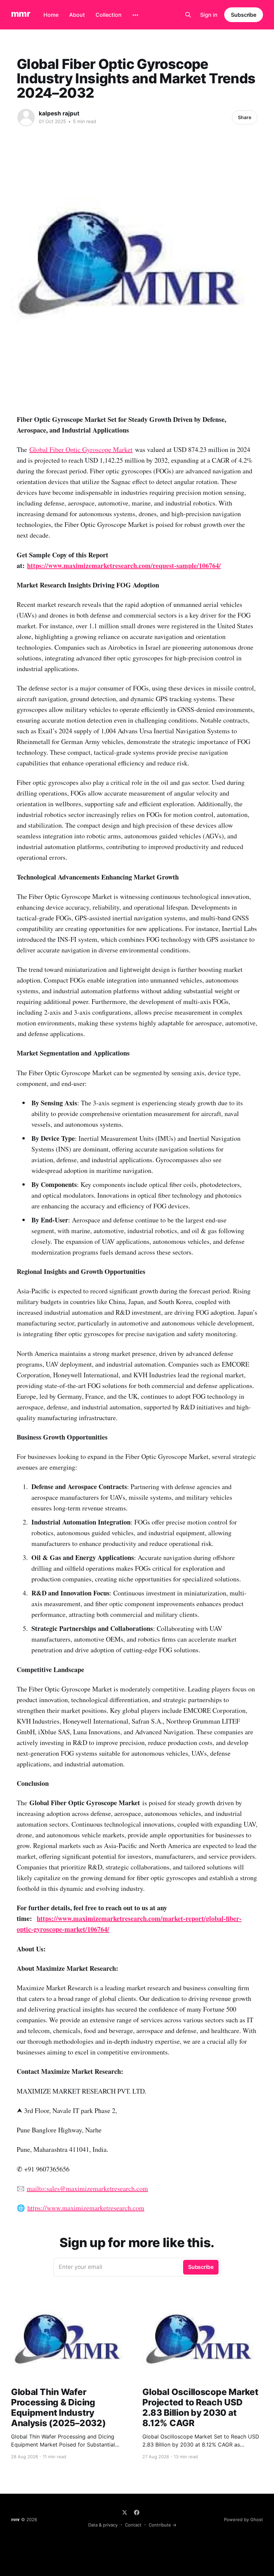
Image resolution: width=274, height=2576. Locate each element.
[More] (135, 15)
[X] (125, 2512)
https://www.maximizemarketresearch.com (86, 2208)
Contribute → (163, 2525)
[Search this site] (188, 15)
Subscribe (244, 15)
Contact (133, 2525)
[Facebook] (137, 2512)
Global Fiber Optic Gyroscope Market (81, 449)
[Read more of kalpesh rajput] (26, 117)
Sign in (209, 15)
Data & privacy (103, 2525)
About (77, 15)
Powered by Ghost (243, 2519)
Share (245, 117)
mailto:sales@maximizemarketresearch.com (87, 2188)
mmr (21, 14)
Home (51, 15)
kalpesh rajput (59, 113)
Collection (109, 15)
